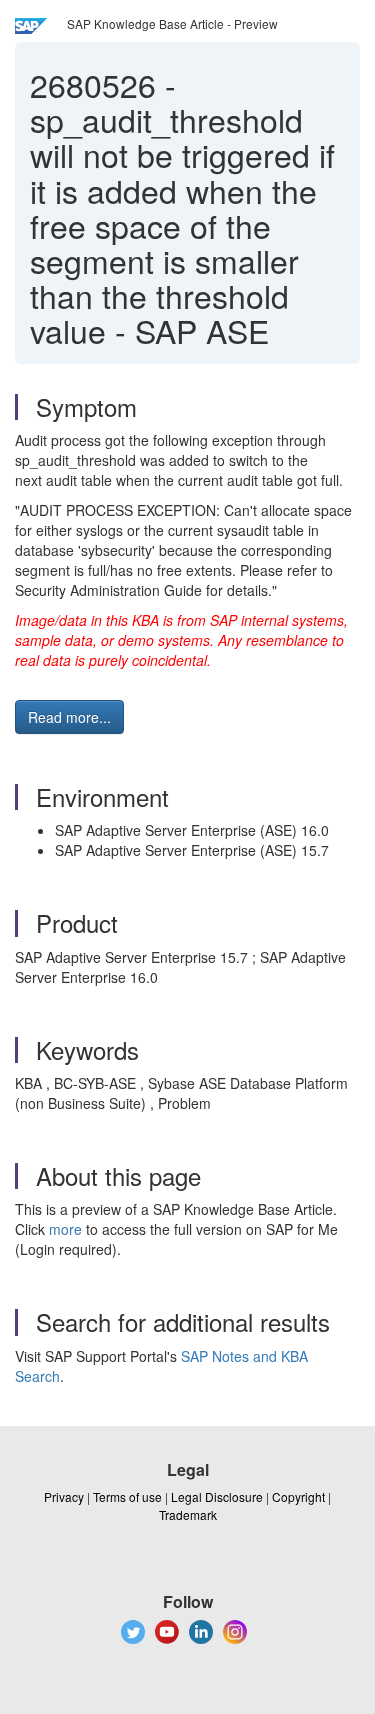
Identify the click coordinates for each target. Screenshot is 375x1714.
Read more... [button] (69, 717)
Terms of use (127, 1496)
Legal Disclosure (217, 1496)
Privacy (64, 1496)
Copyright (298, 1496)
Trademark (188, 1514)
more (65, 1229)
